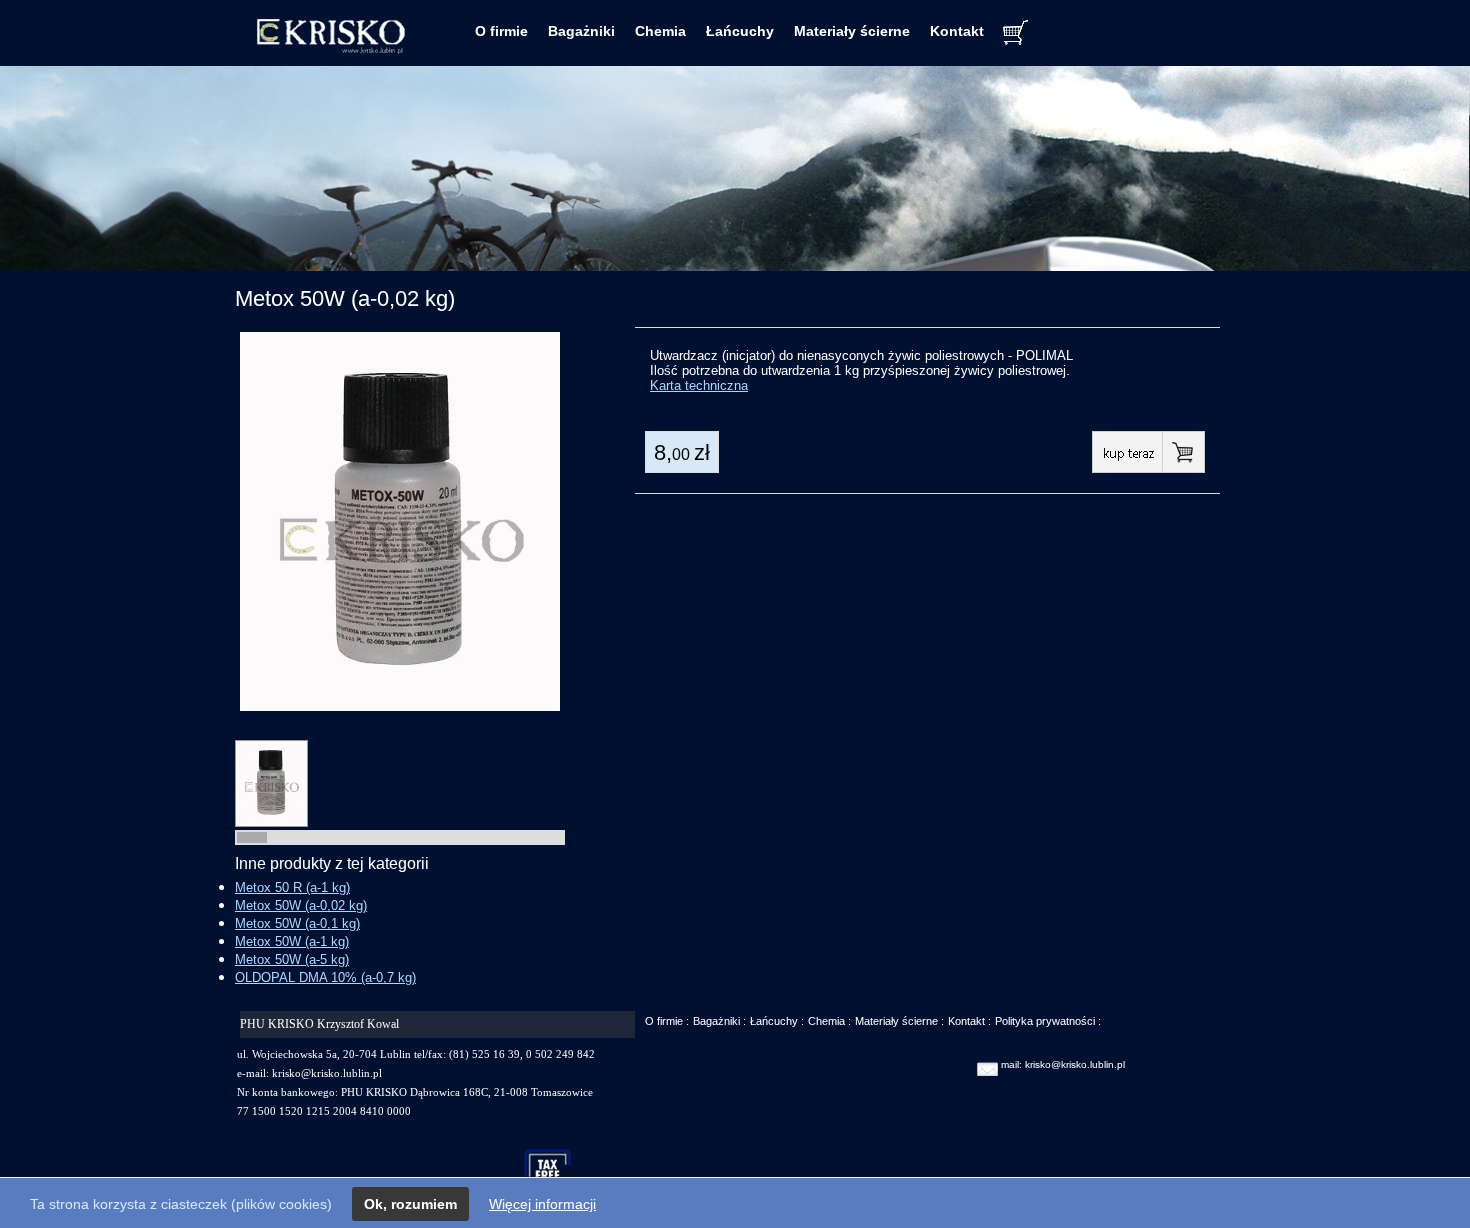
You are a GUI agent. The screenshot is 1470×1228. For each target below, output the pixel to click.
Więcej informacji (542, 1204)
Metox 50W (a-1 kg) (292, 941)
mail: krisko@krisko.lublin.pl (1063, 1064)
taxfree (556, 1172)
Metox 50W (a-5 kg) (292, 959)
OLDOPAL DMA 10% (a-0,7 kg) (325, 977)
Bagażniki (581, 31)
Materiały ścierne (852, 31)
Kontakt (957, 31)
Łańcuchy (740, 31)
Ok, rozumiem (410, 1204)
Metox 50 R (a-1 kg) (292, 887)
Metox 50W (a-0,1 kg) (297, 923)
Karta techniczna (699, 385)
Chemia (660, 31)
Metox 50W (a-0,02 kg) (301, 905)
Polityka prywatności (1045, 1021)
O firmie (501, 31)
